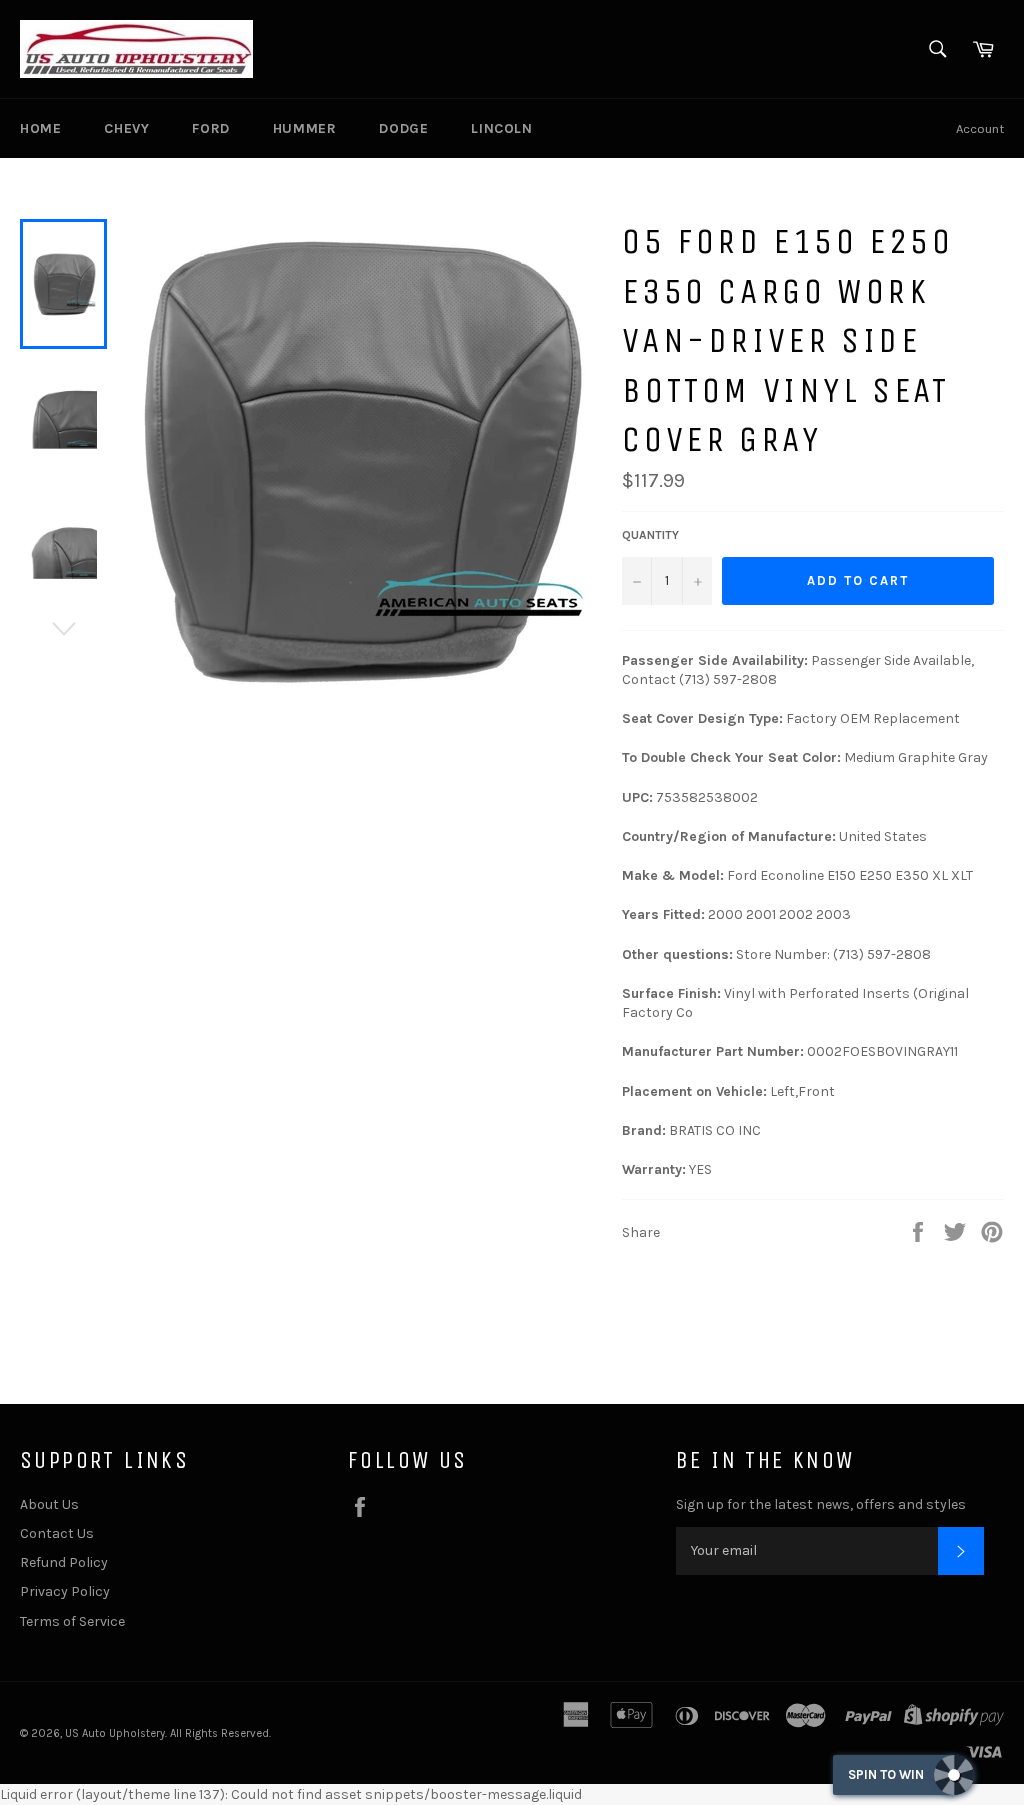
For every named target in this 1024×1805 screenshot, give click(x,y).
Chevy (126, 128)
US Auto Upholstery (115, 1733)
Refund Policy (64, 1562)
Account (980, 128)
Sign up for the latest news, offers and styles (821, 1504)
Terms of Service (72, 1621)
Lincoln (501, 128)
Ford (210, 128)
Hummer (305, 128)
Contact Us (57, 1533)
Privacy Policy (65, 1591)
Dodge (403, 128)
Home (40, 128)
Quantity (650, 535)
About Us (49, 1504)
